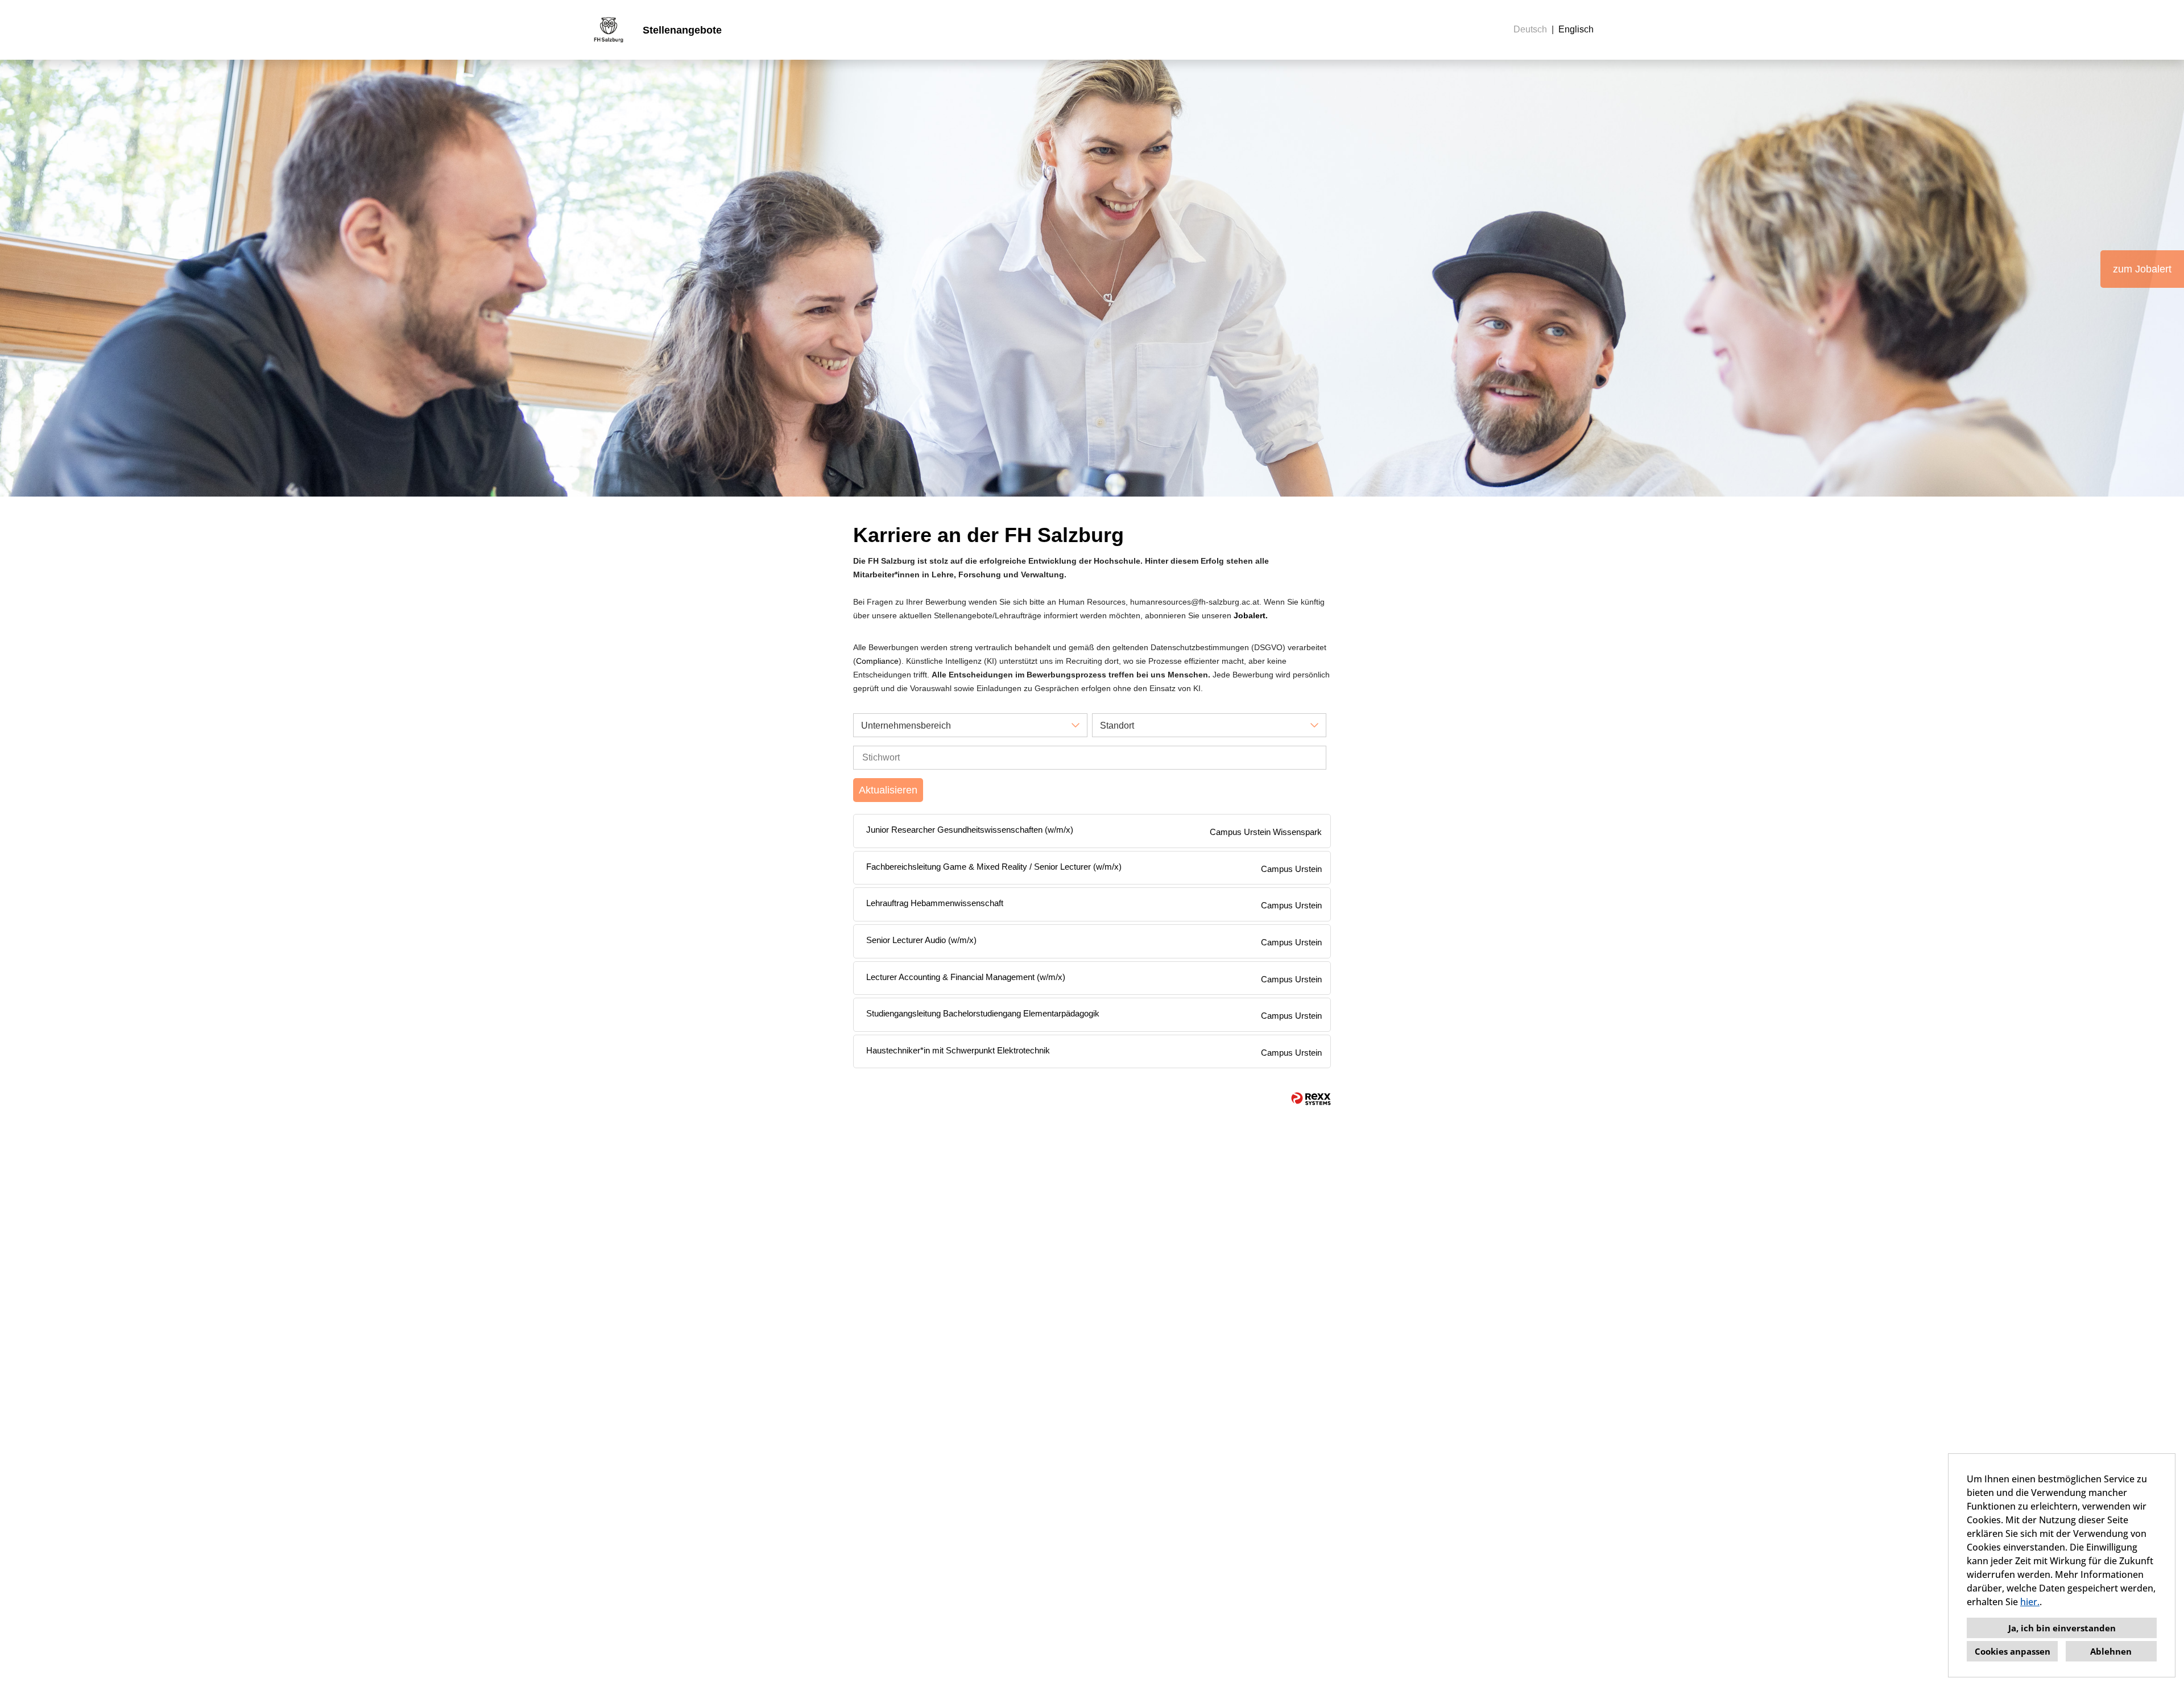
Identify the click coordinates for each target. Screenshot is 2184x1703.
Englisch (1576, 29)
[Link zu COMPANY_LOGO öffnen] (609, 30)
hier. (2030, 1602)
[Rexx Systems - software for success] (1311, 1099)
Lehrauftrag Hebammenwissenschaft (935, 903)
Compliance (877, 661)
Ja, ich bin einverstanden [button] (2062, 1628)
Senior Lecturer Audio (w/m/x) (921, 940)
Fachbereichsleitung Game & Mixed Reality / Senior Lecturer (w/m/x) (994, 867)
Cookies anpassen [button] (2013, 1651)
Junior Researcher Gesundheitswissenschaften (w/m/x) (970, 830)
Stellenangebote (682, 30)
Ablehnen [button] (2111, 1651)
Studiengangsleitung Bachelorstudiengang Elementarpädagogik (983, 1013)
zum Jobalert (2142, 269)
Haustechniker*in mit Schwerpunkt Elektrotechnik (958, 1050)
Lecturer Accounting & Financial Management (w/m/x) (966, 977)
